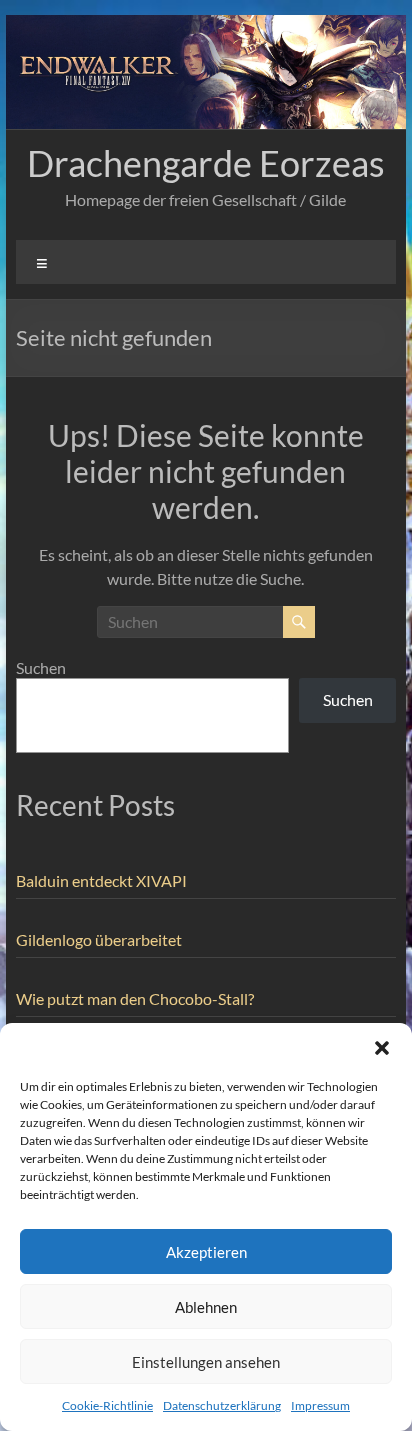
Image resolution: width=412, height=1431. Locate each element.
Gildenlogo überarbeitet (99, 939)
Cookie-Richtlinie (107, 1405)
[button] (382, 1048)
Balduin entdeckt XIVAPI (101, 880)
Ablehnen (206, 1307)
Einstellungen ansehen (206, 1362)
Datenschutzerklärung (222, 1405)
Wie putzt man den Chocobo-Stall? (135, 998)
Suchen (41, 667)
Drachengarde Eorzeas (206, 163)
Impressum (320, 1405)
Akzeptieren (206, 1252)
